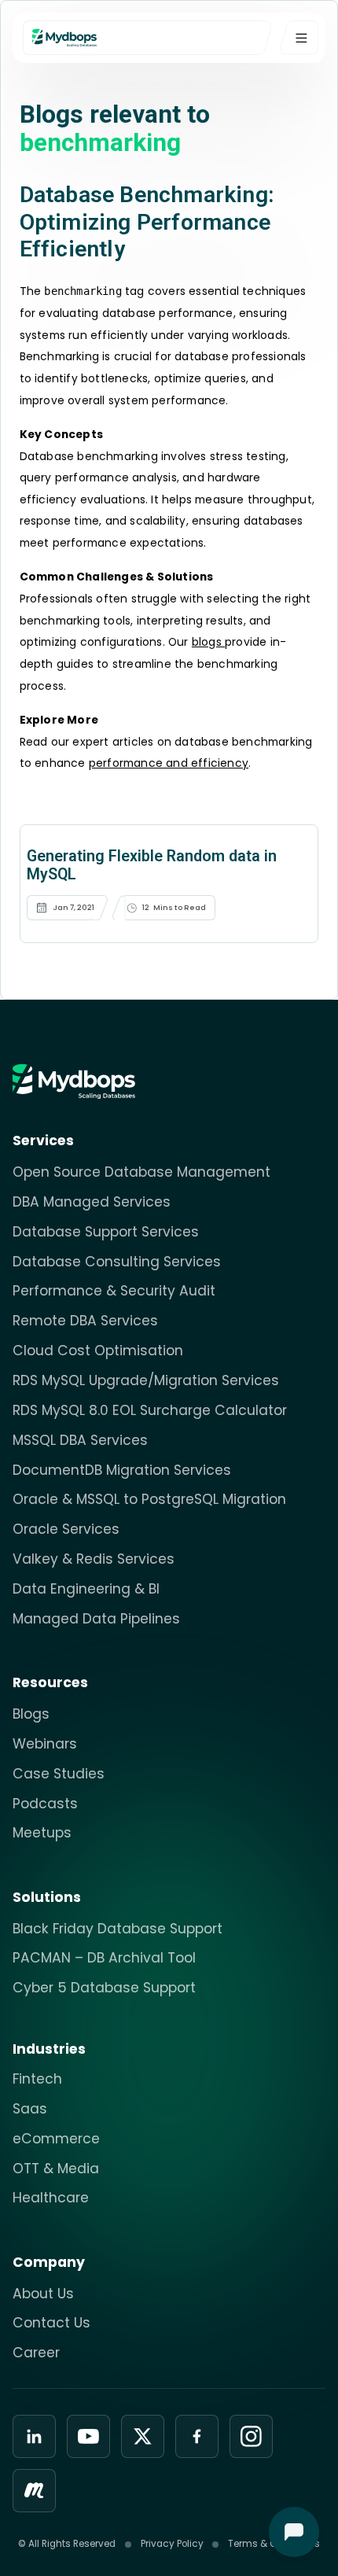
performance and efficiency (169, 763)
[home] (153, 37)
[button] (299, 37)
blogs (208, 642)
